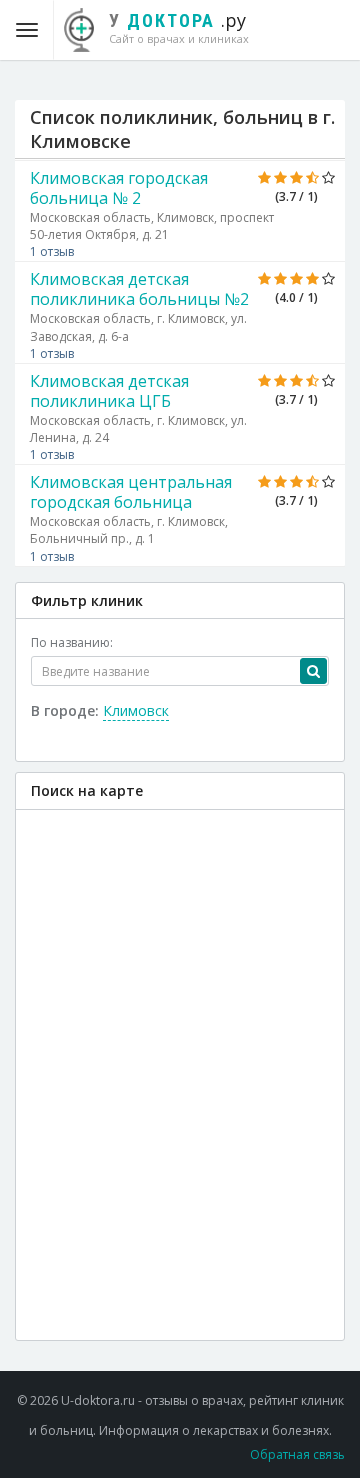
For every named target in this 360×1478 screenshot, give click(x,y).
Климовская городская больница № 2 (119, 188)
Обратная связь (297, 1454)
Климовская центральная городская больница (131, 492)
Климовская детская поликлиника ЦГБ (109, 391)
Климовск (136, 710)
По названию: (72, 642)
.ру (179, 27)
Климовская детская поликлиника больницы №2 (139, 289)
